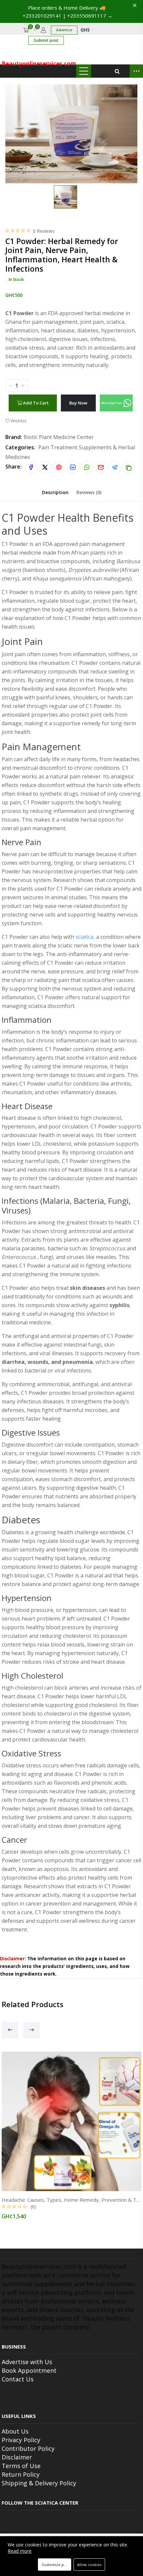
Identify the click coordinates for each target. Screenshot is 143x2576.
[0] (35, 30)
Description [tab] (55, 492)
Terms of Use (21, 2466)
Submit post (46, 40)
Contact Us (18, 2379)
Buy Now (78, 403)
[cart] (26, 30)
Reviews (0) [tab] (89, 492)
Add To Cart (35, 403)
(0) (33, 2207)
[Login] (43, 30)
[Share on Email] (101, 467)
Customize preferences (56, 2565)
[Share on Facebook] (31, 467)
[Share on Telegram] (115, 467)
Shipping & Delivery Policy (39, 2483)
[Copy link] (129, 467)
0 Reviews (44, 231)
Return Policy (21, 2474)
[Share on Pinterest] (59, 467)
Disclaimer (17, 2457)
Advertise (64, 30)
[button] (116, 403)
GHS (86, 30)
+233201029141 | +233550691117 (68, 16)
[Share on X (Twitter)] (45, 467)
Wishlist (18, 421)
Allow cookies (89, 2565)
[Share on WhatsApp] (87, 467)
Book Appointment (29, 2370)
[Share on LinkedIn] (73, 467)
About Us (15, 2431)
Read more (20, 2551)
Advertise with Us (27, 2362)
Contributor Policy (28, 2448)
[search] (117, 71)
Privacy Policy (21, 2440)
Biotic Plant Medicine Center (59, 437)
